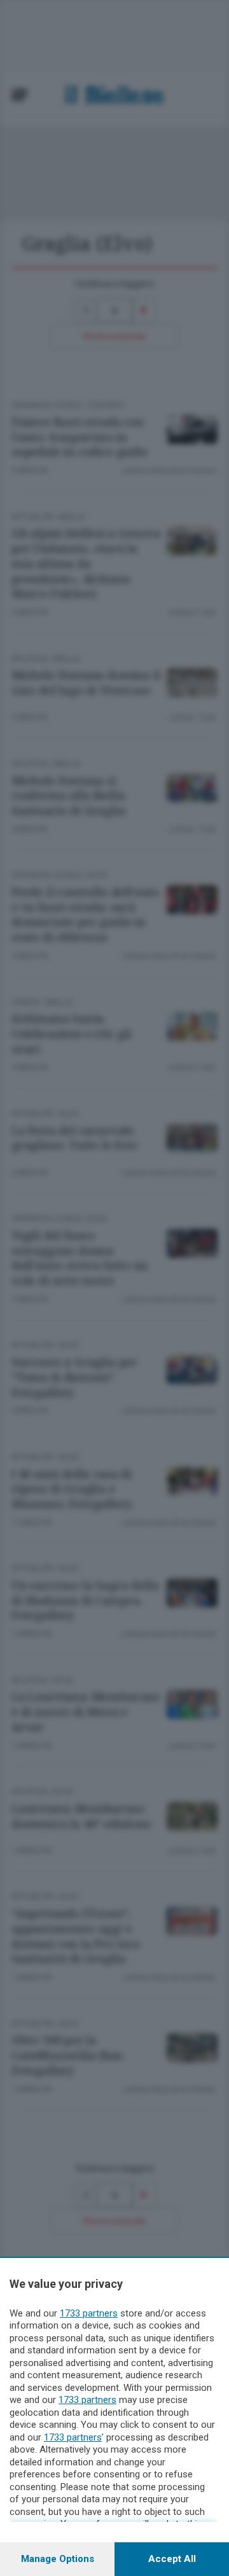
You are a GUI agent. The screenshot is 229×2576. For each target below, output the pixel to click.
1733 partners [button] (89, 2313)
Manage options (58, 2559)
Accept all (172, 2559)
